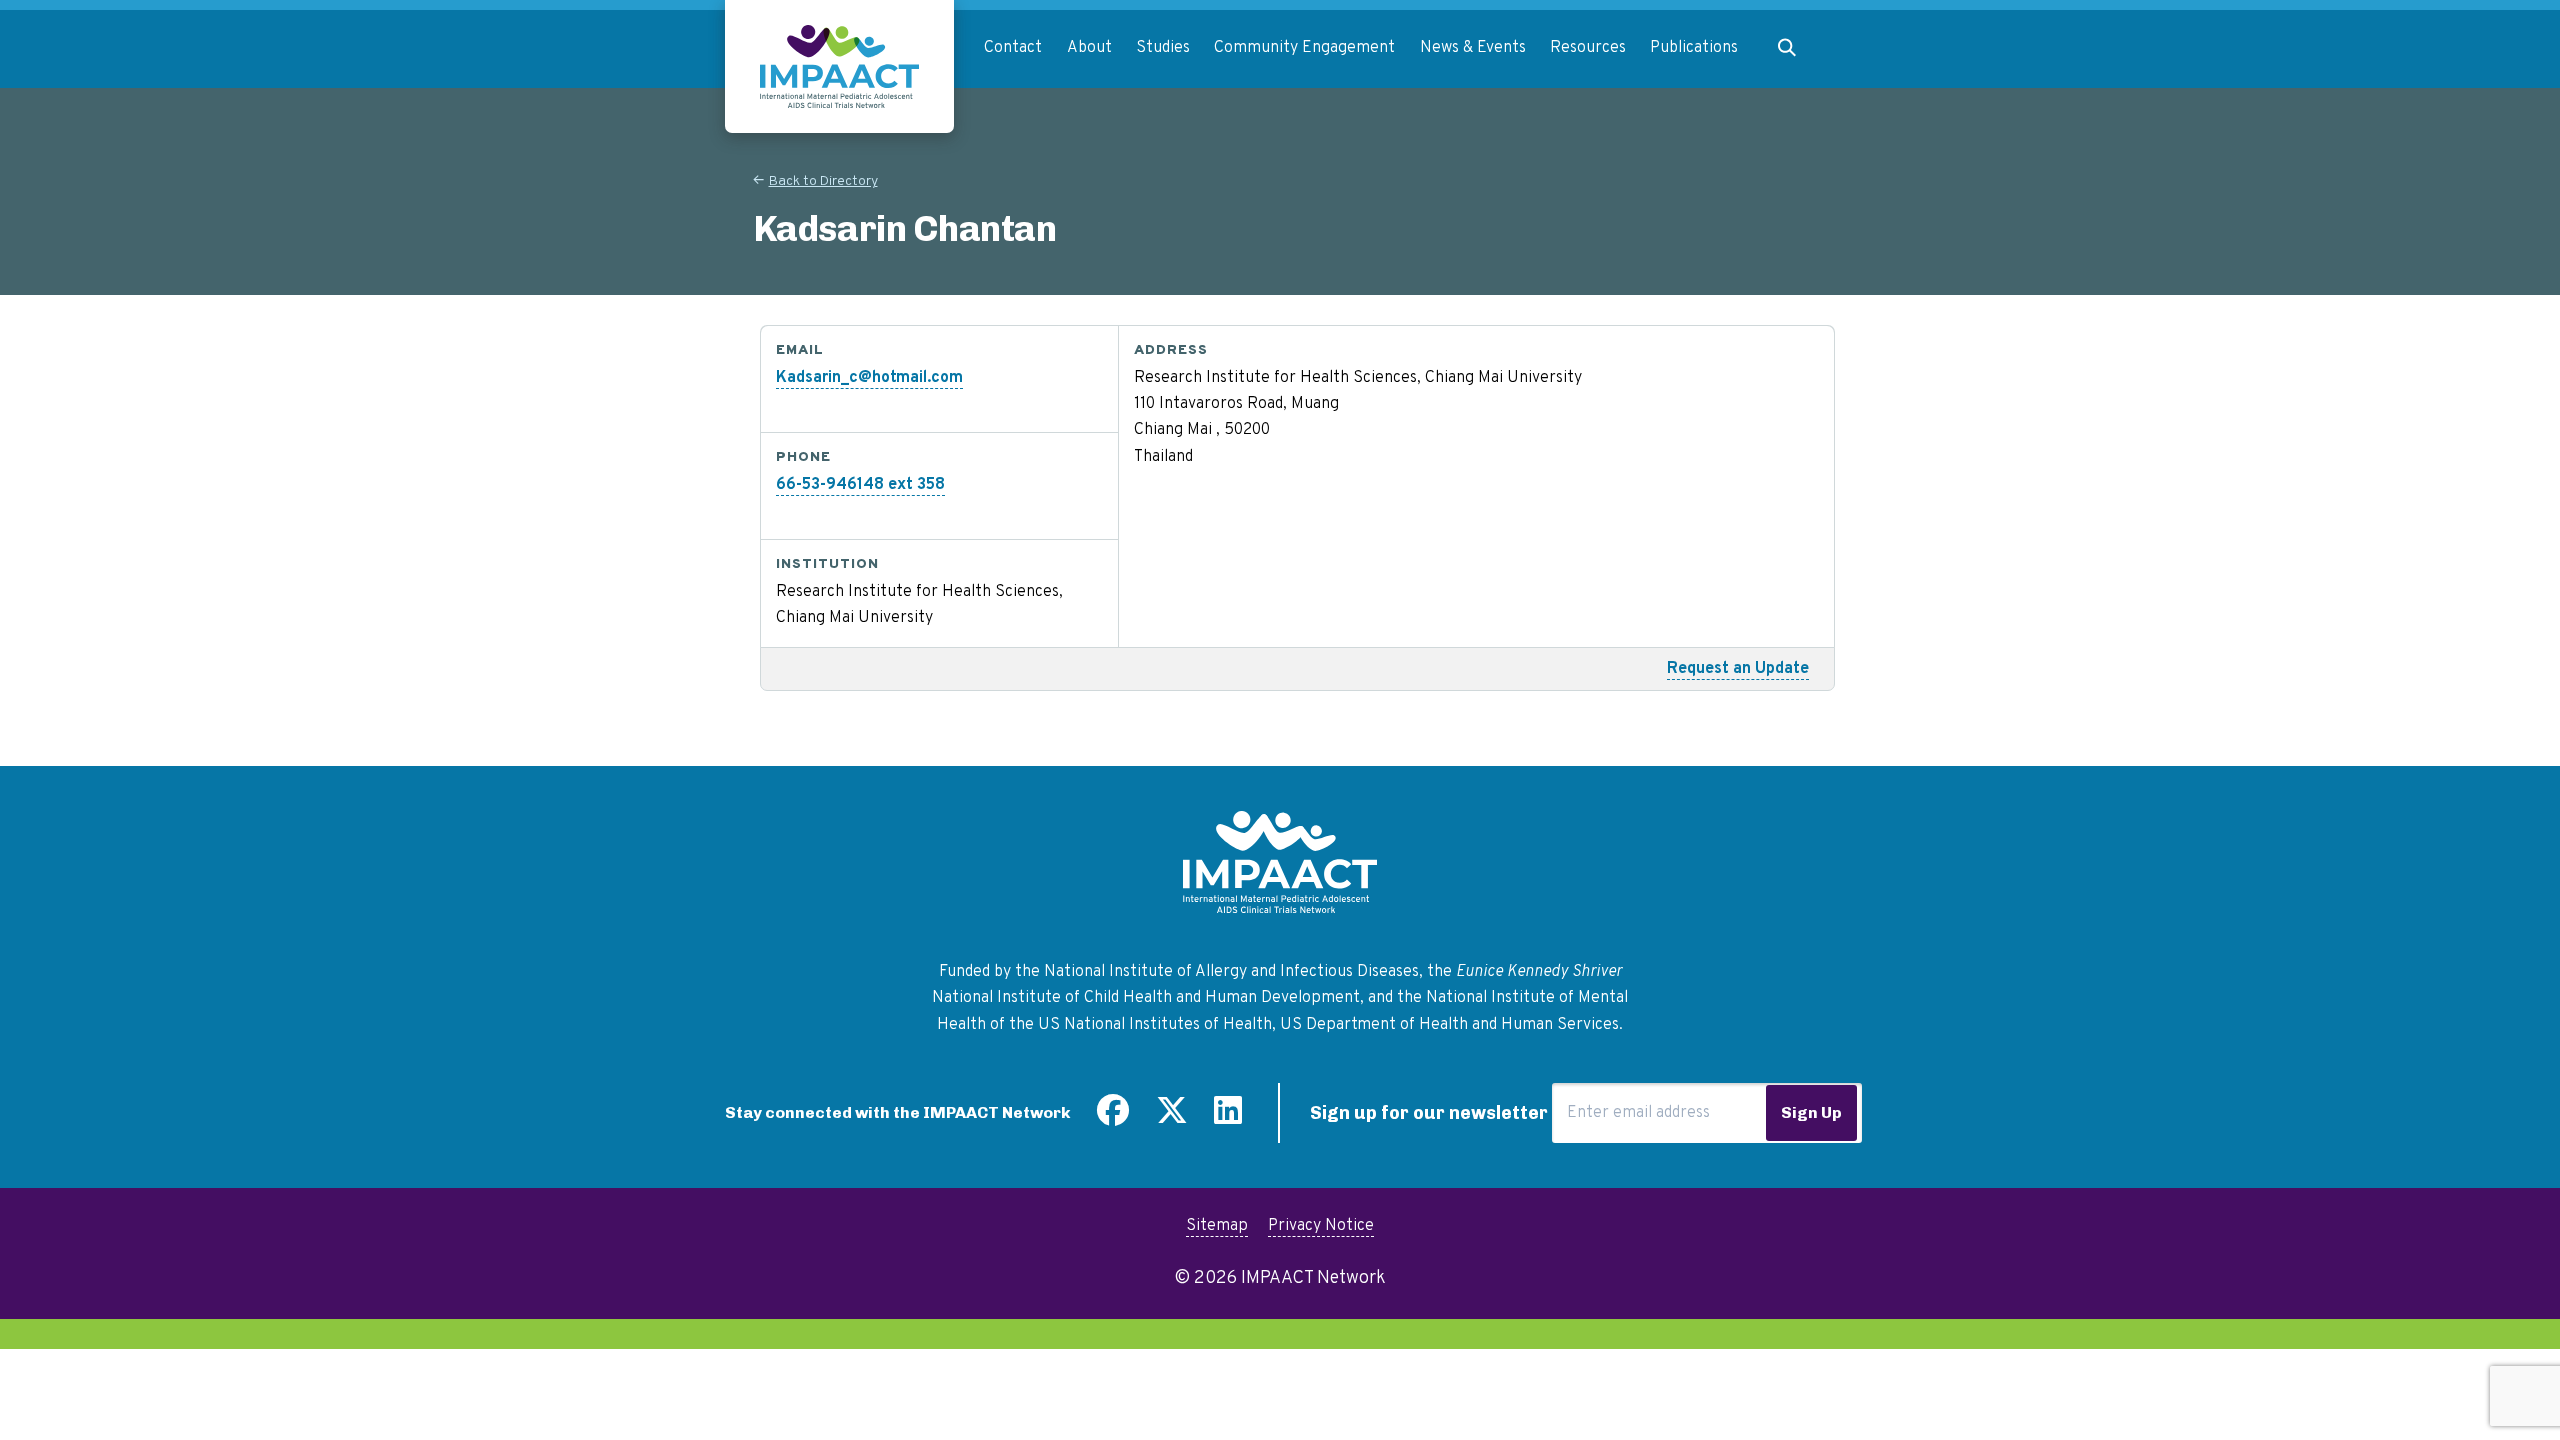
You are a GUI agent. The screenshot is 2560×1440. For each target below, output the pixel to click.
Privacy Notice (1321, 1226)
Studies (1163, 48)
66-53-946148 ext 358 (860, 485)
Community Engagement (1304, 48)
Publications (1694, 48)
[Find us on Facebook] (1113, 1118)
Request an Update (1738, 669)
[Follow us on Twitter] (1172, 1118)
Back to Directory (823, 181)
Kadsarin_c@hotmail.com (869, 378)
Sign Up (1811, 1112)
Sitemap (1217, 1226)
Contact (1013, 48)
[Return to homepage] (839, 66)
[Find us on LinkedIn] (1228, 1118)
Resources (1588, 48)
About (1089, 48)
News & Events (1473, 48)
